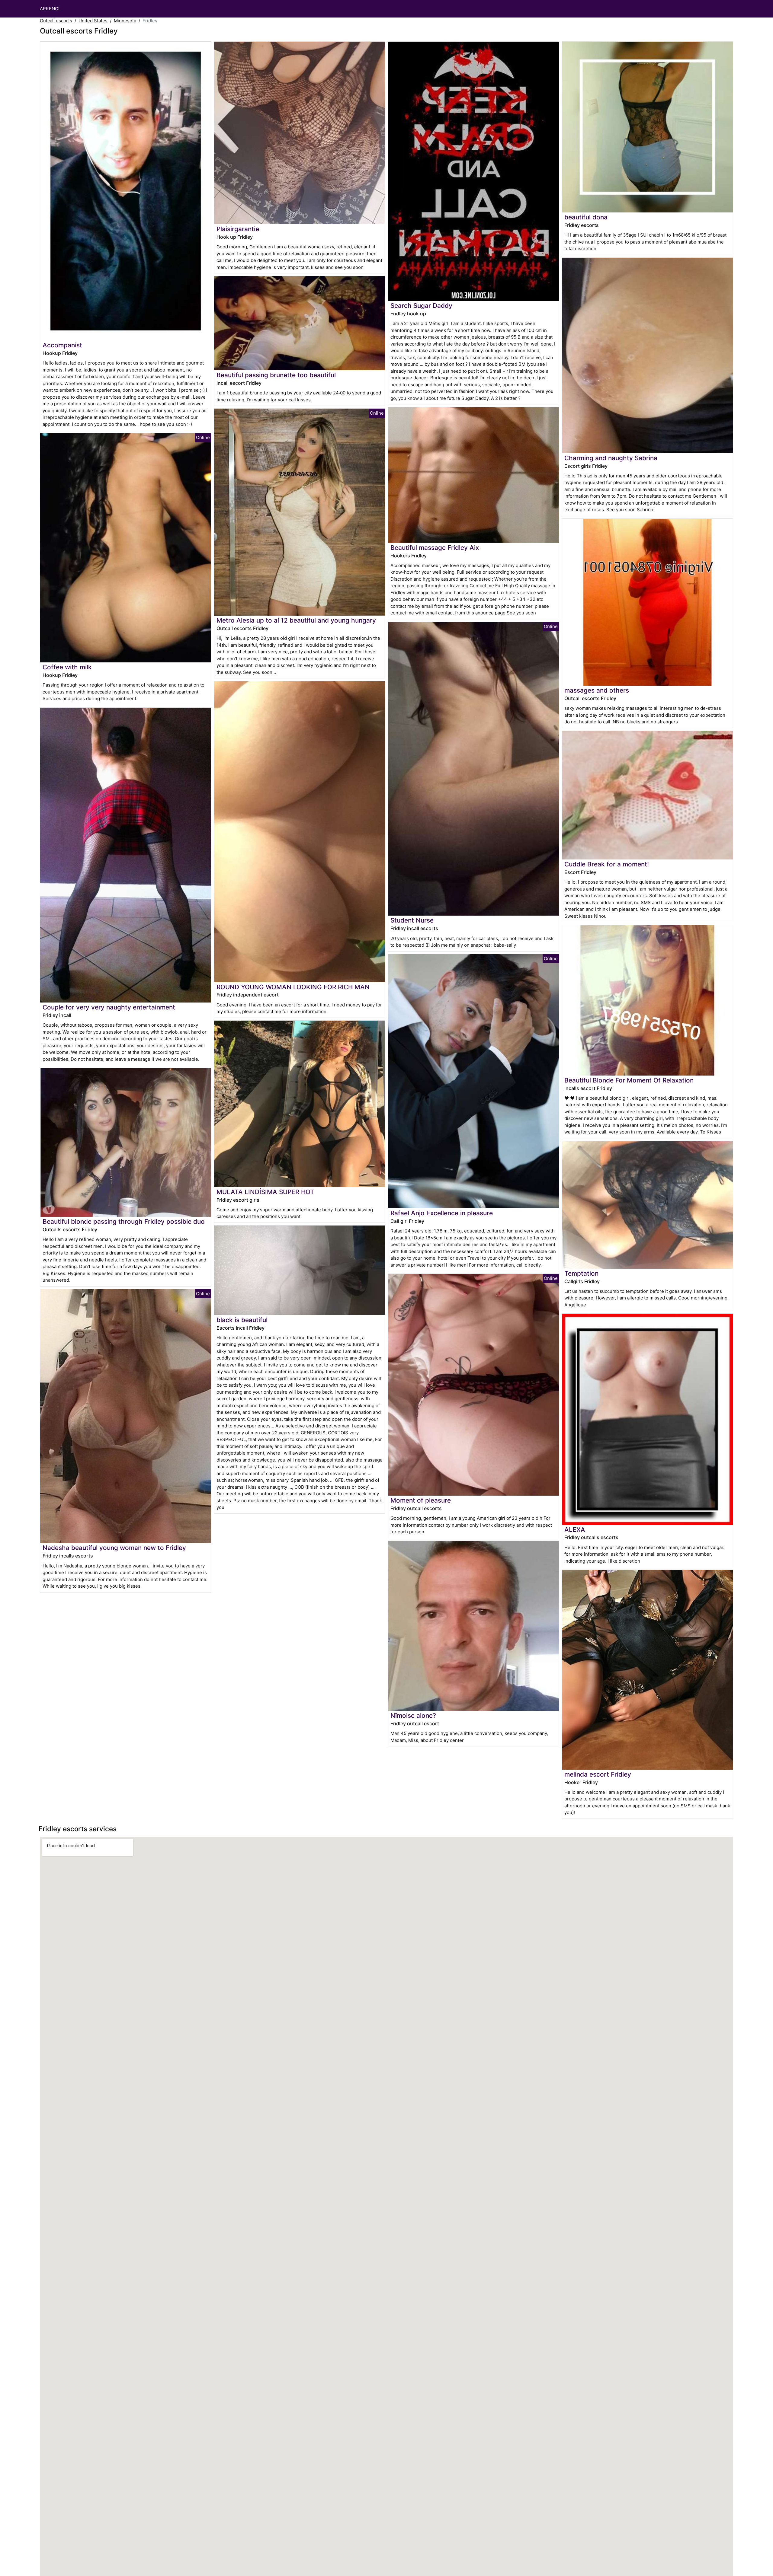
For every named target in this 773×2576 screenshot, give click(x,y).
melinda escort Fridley (598, 1774)
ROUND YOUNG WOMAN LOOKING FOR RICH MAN (293, 987)
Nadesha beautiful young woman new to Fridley (114, 1548)
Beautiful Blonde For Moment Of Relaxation (629, 1080)
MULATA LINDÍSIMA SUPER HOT (265, 1192)
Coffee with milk (67, 667)
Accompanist (62, 345)
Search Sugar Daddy (421, 306)
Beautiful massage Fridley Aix (435, 548)
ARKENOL (50, 9)
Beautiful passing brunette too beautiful (276, 375)
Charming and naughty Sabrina (611, 458)
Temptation (581, 1273)
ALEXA (575, 1530)
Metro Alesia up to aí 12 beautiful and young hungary (296, 620)
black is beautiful (242, 1320)
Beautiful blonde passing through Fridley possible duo (124, 1221)
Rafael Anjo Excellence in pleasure (442, 1213)
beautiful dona (586, 217)
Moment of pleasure (421, 1500)
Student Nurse (412, 920)
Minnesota (125, 21)
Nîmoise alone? (413, 1715)
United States (93, 21)
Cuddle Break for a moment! (607, 864)
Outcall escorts (56, 21)
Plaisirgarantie (238, 229)
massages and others (597, 690)
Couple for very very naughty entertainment (109, 1007)
